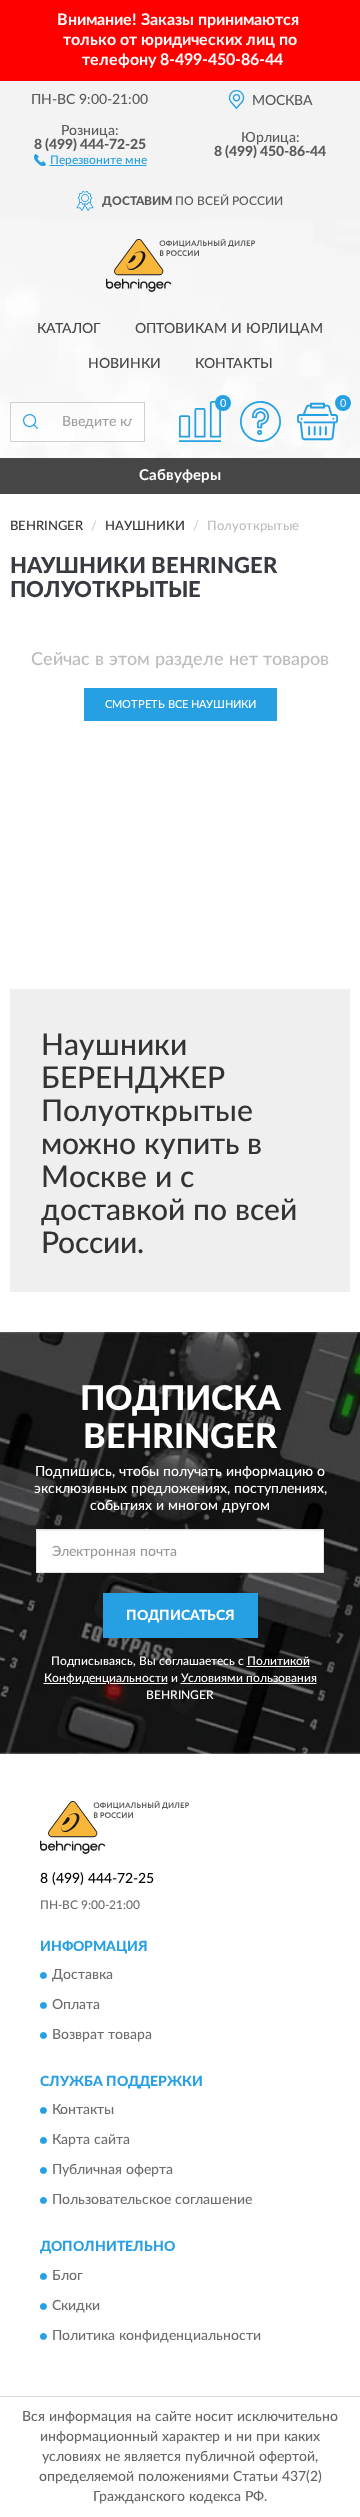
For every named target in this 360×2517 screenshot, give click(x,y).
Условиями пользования (249, 1678)
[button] (90, 159)
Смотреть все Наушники (180, 704)
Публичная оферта (112, 2171)
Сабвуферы (180, 475)
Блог (67, 2276)
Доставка (82, 1975)
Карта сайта (91, 2141)
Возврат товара (102, 2035)
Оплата (76, 2005)
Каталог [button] (69, 329)
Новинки (124, 364)
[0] (317, 421)
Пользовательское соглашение (152, 2201)
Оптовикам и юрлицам (229, 329)
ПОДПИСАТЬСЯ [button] (180, 1616)
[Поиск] (30, 422)
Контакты (234, 364)
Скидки (76, 2306)
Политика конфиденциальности (156, 2336)
